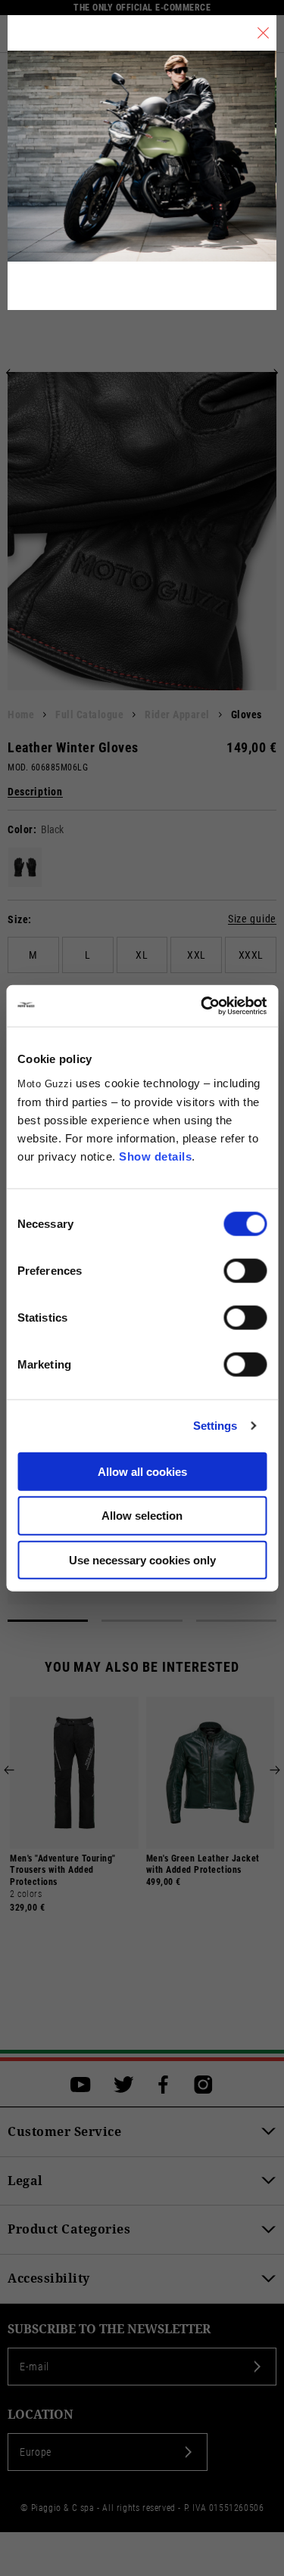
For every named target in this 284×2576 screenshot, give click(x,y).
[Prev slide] (11, 373)
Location (41, 2415)
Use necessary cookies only (142, 1560)
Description (35, 792)
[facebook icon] (163, 2085)
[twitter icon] (124, 2085)
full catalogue (89, 715)
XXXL (251, 955)
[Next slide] (273, 373)
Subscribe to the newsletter (109, 2329)
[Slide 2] (142, 1621)
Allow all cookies (142, 1471)
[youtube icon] (81, 2085)
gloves (247, 715)
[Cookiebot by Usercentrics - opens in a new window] (202, 1006)
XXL (197, 955)
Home (21, 715)
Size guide (252, 919)
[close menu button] (263, 33)
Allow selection (142, 1516)
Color (20, 829)
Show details (155, 1156)
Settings (215, 1426)
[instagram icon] (203, 2085)
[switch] (245, 1270)
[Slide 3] (236, 1621)
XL (142, 955)
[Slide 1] (48, 1621)
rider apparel (177, 715)
